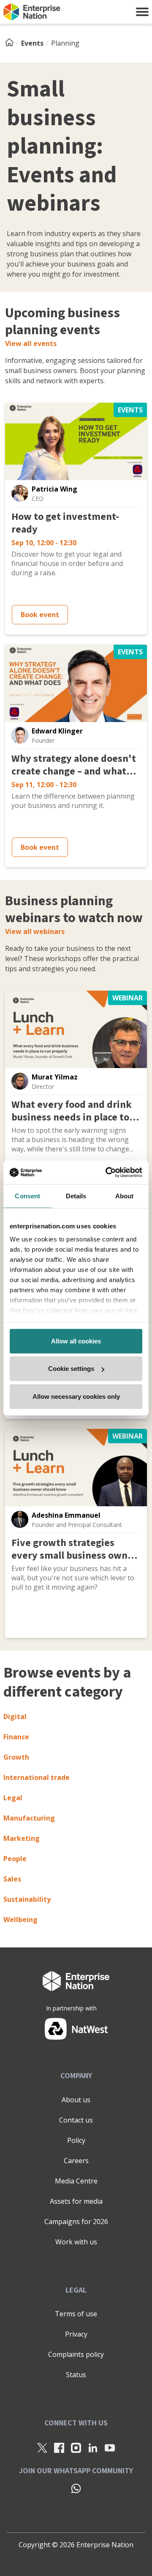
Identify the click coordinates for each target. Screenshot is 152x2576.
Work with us (76, 2242)
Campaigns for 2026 (76, 2222)
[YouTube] (110, 2447)
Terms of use (76, 2314)
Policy (76, 2140)
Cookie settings (71, 1369)
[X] (42, 2447)
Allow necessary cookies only (76, 1396)
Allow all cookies (76, 1341)
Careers (76, 2161)
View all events (31, 343)
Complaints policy (76, 2354)
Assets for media (76, 2201)
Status (76, 2375)
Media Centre (76, 2181)
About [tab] (125, 1196)
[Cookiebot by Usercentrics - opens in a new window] (107, 1173)
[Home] (12, 43)
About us (76, 2100)
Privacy (76, 2334)
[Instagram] (76, 2447)
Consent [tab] (27, 1196)
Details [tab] (76, 1196)
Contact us (76, 2120)
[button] (142, 12)
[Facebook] (59, 2447)
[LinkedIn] (93, 2447)
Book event (40, 615)
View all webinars (35, 931)
